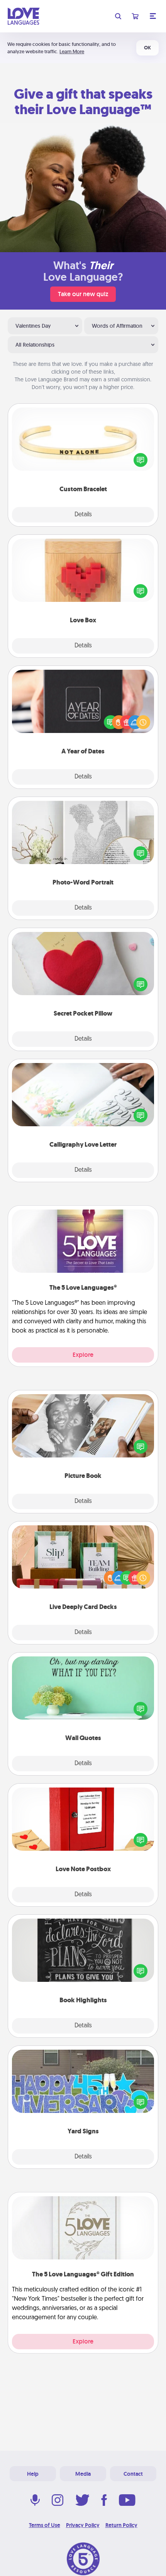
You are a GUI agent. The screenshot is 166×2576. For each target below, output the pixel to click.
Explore (83, 1355)
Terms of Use (45, 2525)
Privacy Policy (83, 2525)
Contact (133, 2474)
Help (33, 2474)
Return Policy (121, 2525)
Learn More (72, 51)
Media (83, 2474)
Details (83, 515)
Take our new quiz (83, 294)
